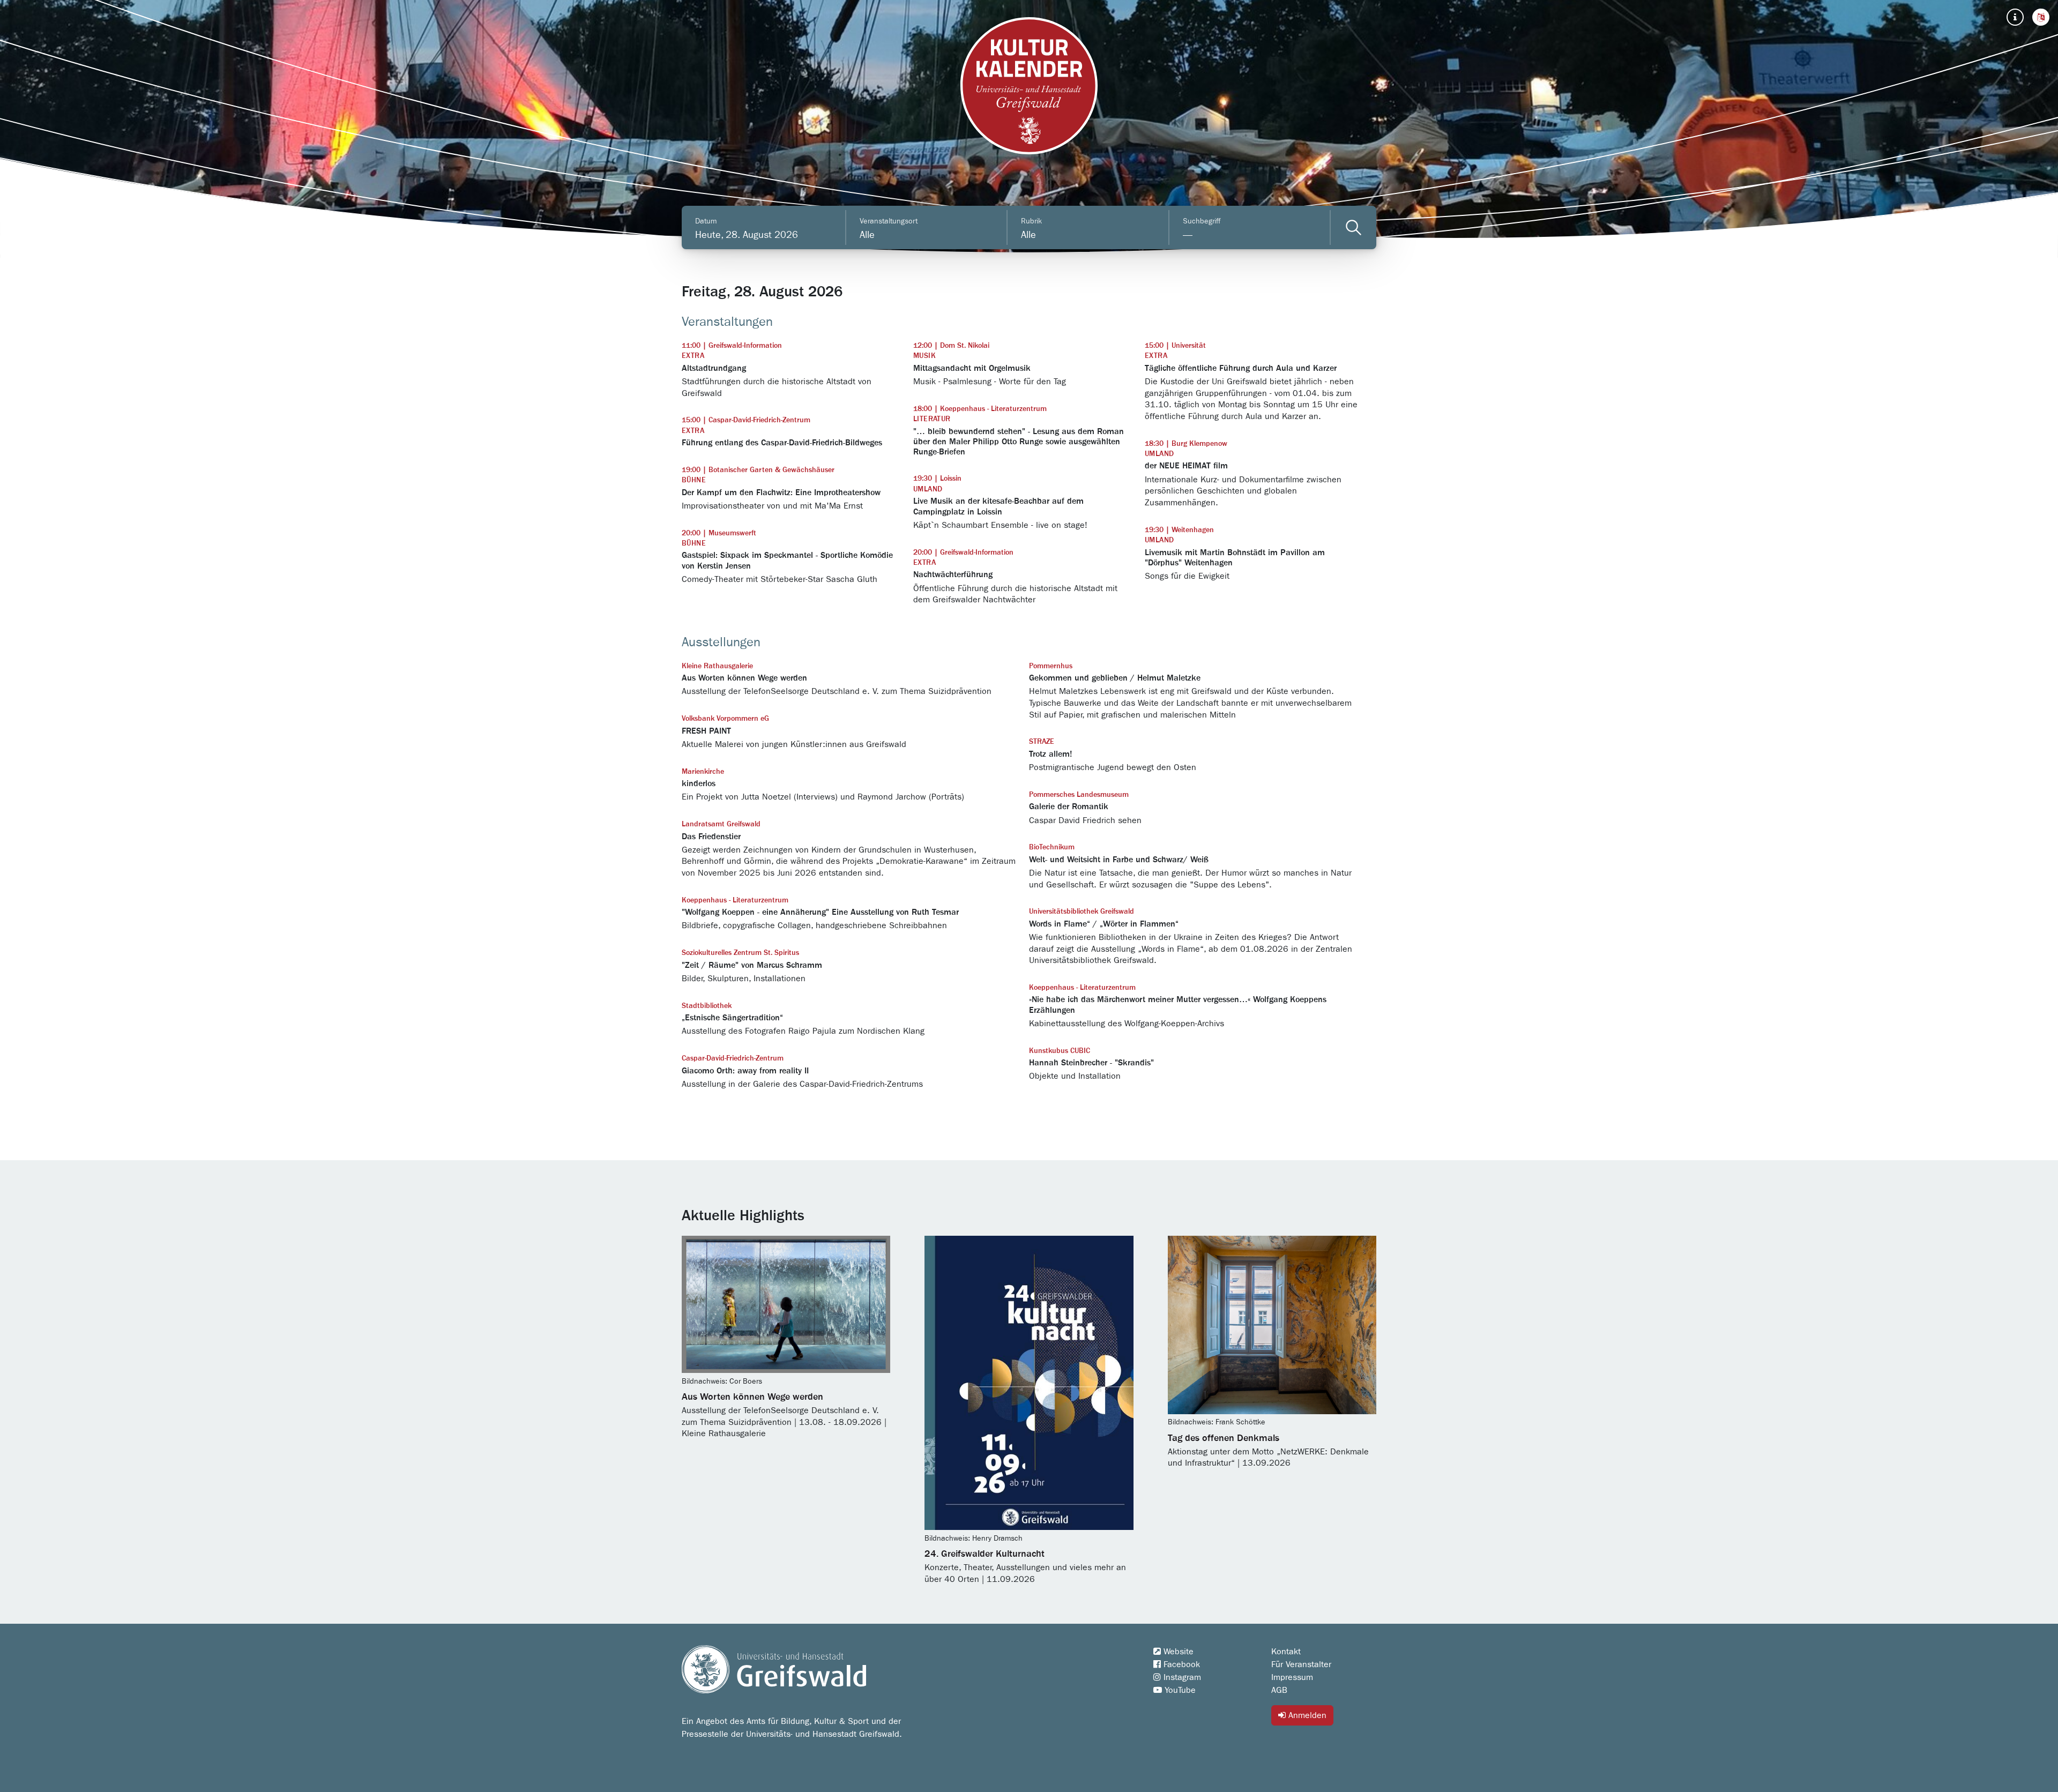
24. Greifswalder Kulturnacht (985, 1554)
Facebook (1180, 1664)
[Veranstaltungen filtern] (1354, 227)
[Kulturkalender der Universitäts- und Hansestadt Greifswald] (1029, 86)
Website (1177, 1652)
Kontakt (1286, 1652)
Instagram (1181, 1677)
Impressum (1292, 1677)
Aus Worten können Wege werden (752, 1397)
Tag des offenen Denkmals (1224, 1438)
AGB (1279, 1690)
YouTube (1179, 1690)
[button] (2041, 17)
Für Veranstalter (1301, 1664)
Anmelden (1306, 1715)
